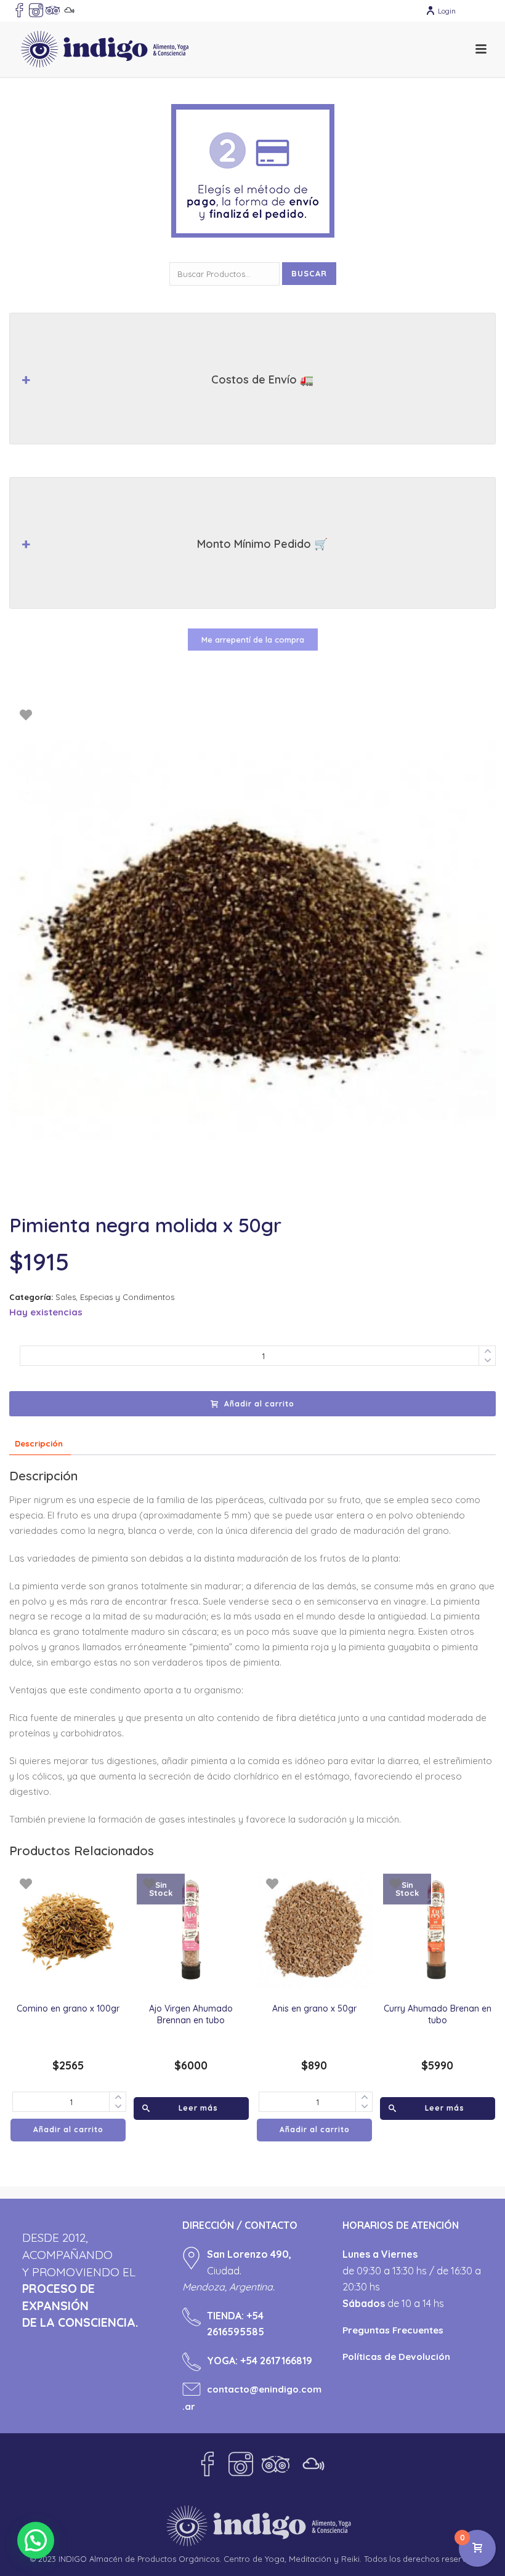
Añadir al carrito (259, 1404)
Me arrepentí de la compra (253, 640)
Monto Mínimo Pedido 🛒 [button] (262, 544)
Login (447, 11)
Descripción (39, 1443)
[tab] (39, 1444)
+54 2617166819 (276, 2361)
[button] (36, 2540)
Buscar (309, 273)
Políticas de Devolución (396, 2357)
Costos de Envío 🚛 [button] (262, 379)
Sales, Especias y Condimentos (115, 1297)
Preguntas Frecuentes (393, 2330)
